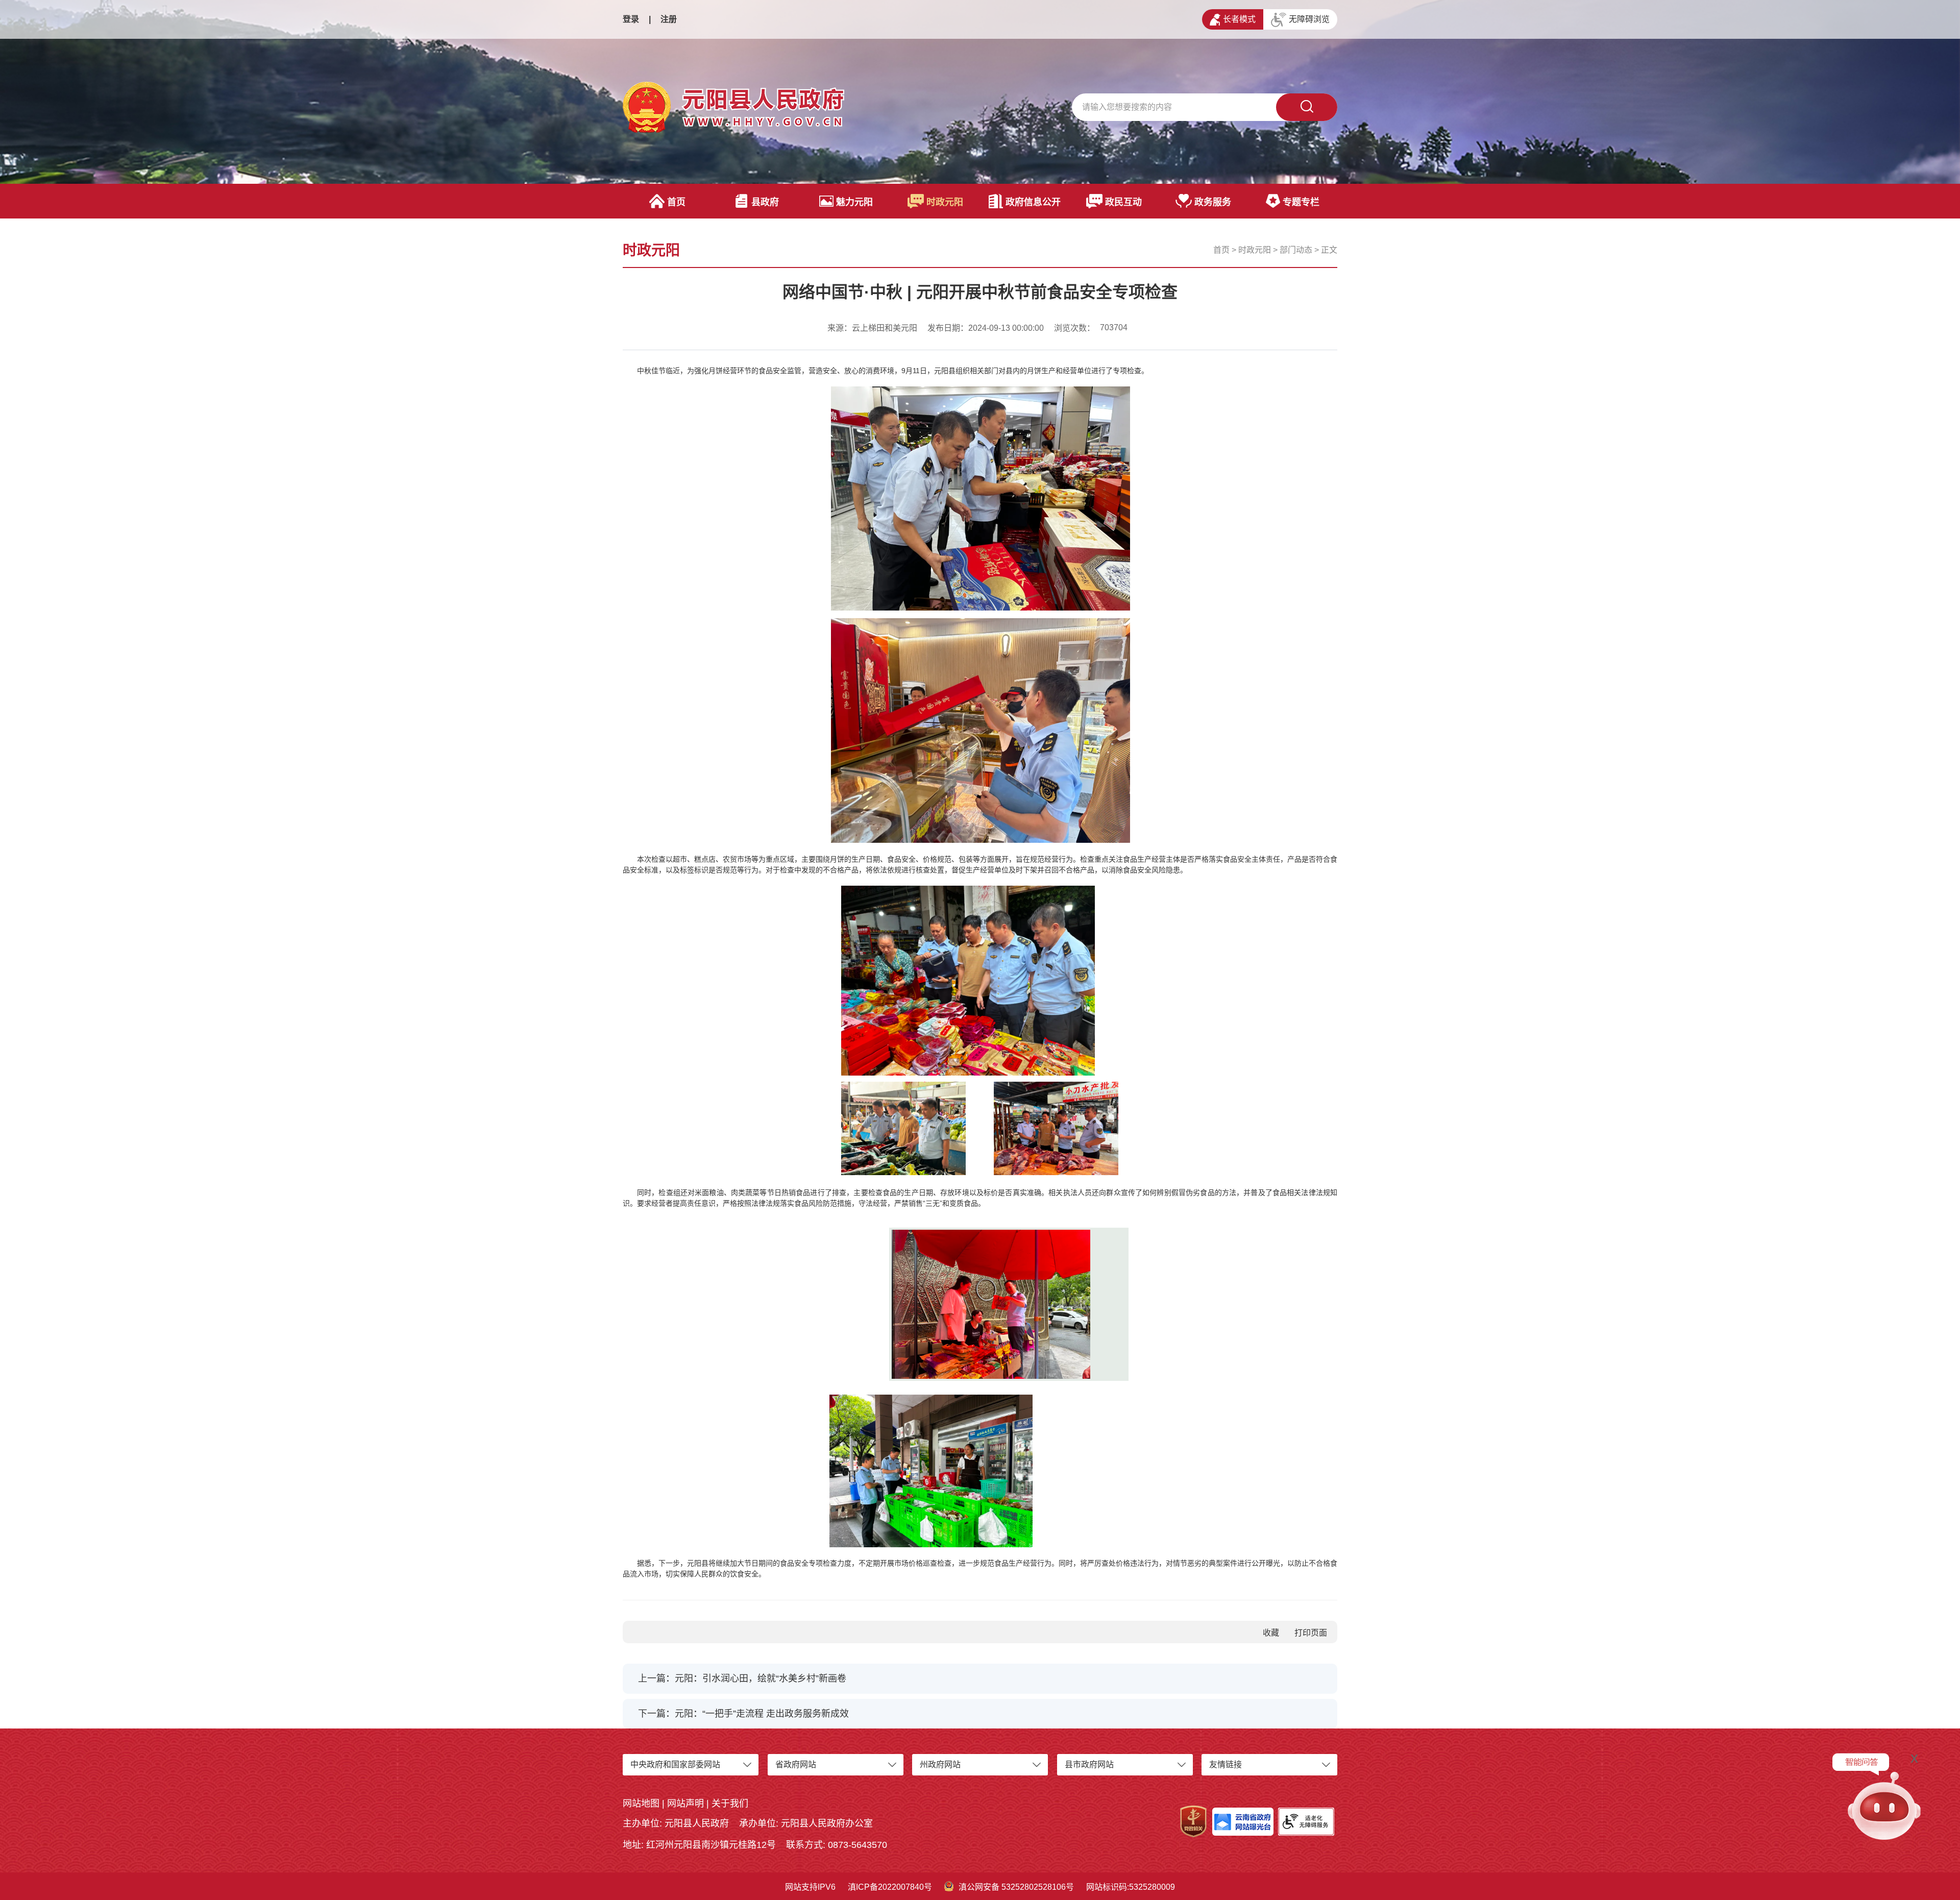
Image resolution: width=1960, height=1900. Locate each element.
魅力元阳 (854, 202)
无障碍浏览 (1309, 19)
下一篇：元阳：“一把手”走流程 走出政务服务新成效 (743, 1714)
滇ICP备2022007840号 (890, 1887)
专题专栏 (1301, 202)
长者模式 (1239, 19)
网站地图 (641, 1804)
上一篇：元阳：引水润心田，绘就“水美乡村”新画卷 (742, 1678)
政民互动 (1123, 202)
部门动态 (1296, 250)
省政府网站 (796, 1764)
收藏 (1271, 1633)
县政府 (765, 202)
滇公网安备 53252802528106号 (1016, 1887)
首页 (676, 202)
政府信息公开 (1033, 202)
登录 (631, 19)
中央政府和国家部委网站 (675, 1764)
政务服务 (1213, 202)
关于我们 (730, 1804)
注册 (669, 19)
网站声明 (685, 1804)
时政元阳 (945, 202)
